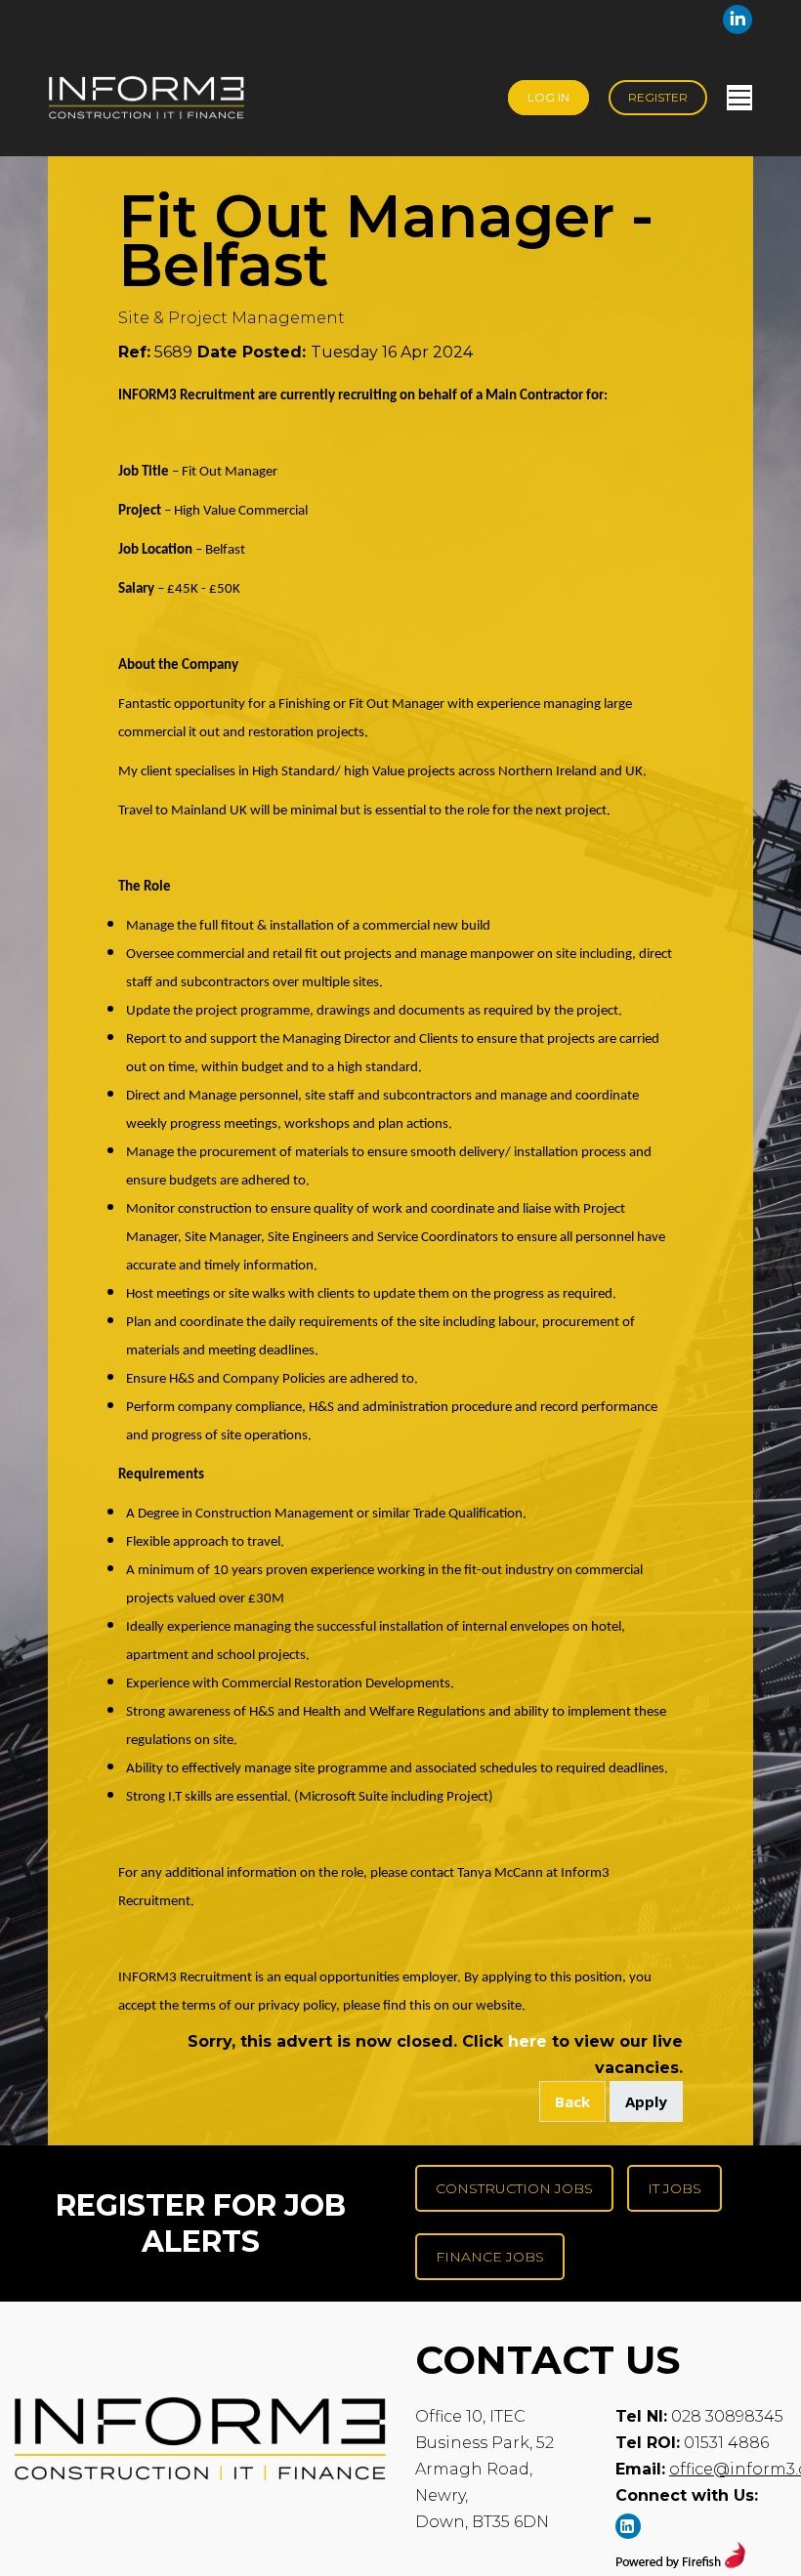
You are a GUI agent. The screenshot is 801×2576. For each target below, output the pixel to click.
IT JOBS (675, 2188)
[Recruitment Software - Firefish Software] (680, 2563)
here (527, 2041)
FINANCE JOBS (490, 2257)
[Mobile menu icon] (739, 98)
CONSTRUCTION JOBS (514, 2188)
